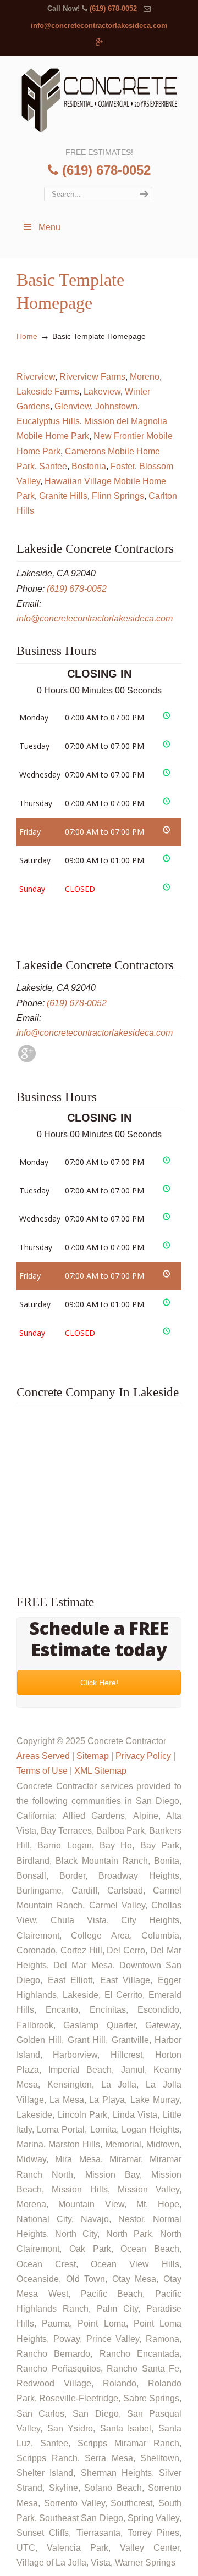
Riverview (36, 377)
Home (27, 336)
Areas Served (43, 1756)
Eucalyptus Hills (48, 421)
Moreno (145, 377)
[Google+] (99, 43)
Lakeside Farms (48, 392)
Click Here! (99, 1683)
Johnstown (116, 406)
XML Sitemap (100, 1771)
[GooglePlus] (27, 1059)
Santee (53, 466)
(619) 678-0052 (113, 9)
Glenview (73, 406)
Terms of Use (42, 1771)
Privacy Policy (143, 1756)
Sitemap (93, 1756)
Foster (123, 466)
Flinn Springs (118, 496)
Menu (50, 227)
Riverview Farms (92, 377)
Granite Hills (63, 496)
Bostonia (89, 466)
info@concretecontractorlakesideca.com (99, 26)
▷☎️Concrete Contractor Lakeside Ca (99, 101)
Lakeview (102, 392)
